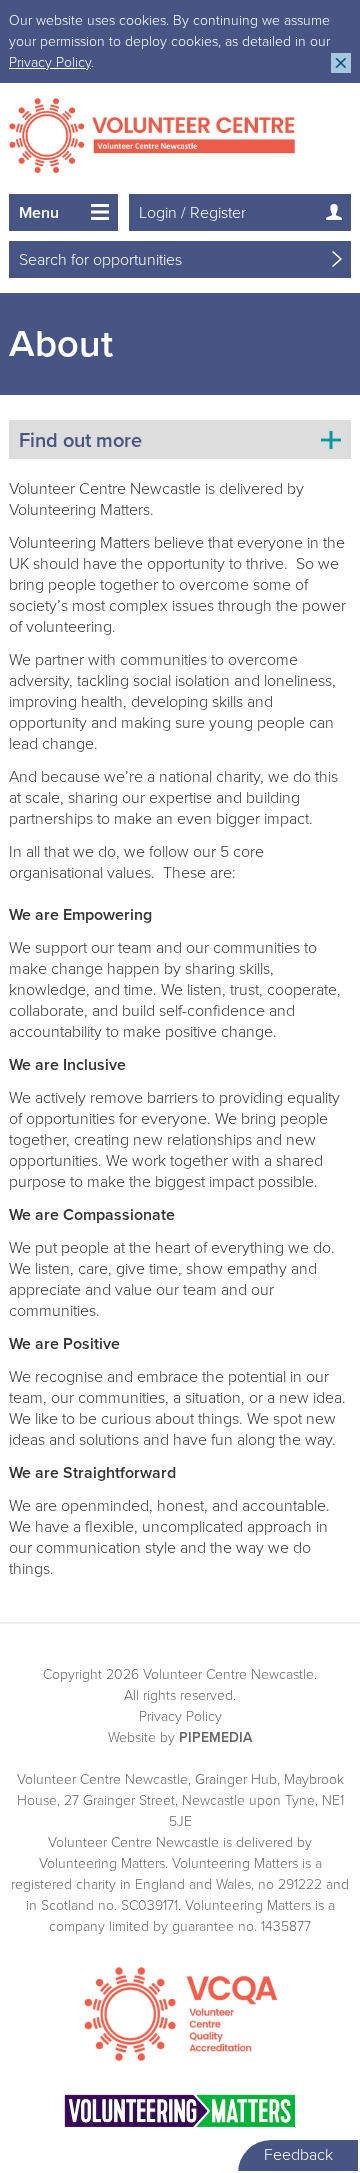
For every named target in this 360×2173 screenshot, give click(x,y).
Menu (39, 213)
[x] (341, 63)
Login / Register (192, 213)
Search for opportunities (100, 260)
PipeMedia (215, 1737)
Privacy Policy (50, 62)
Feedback (298, 2155)
